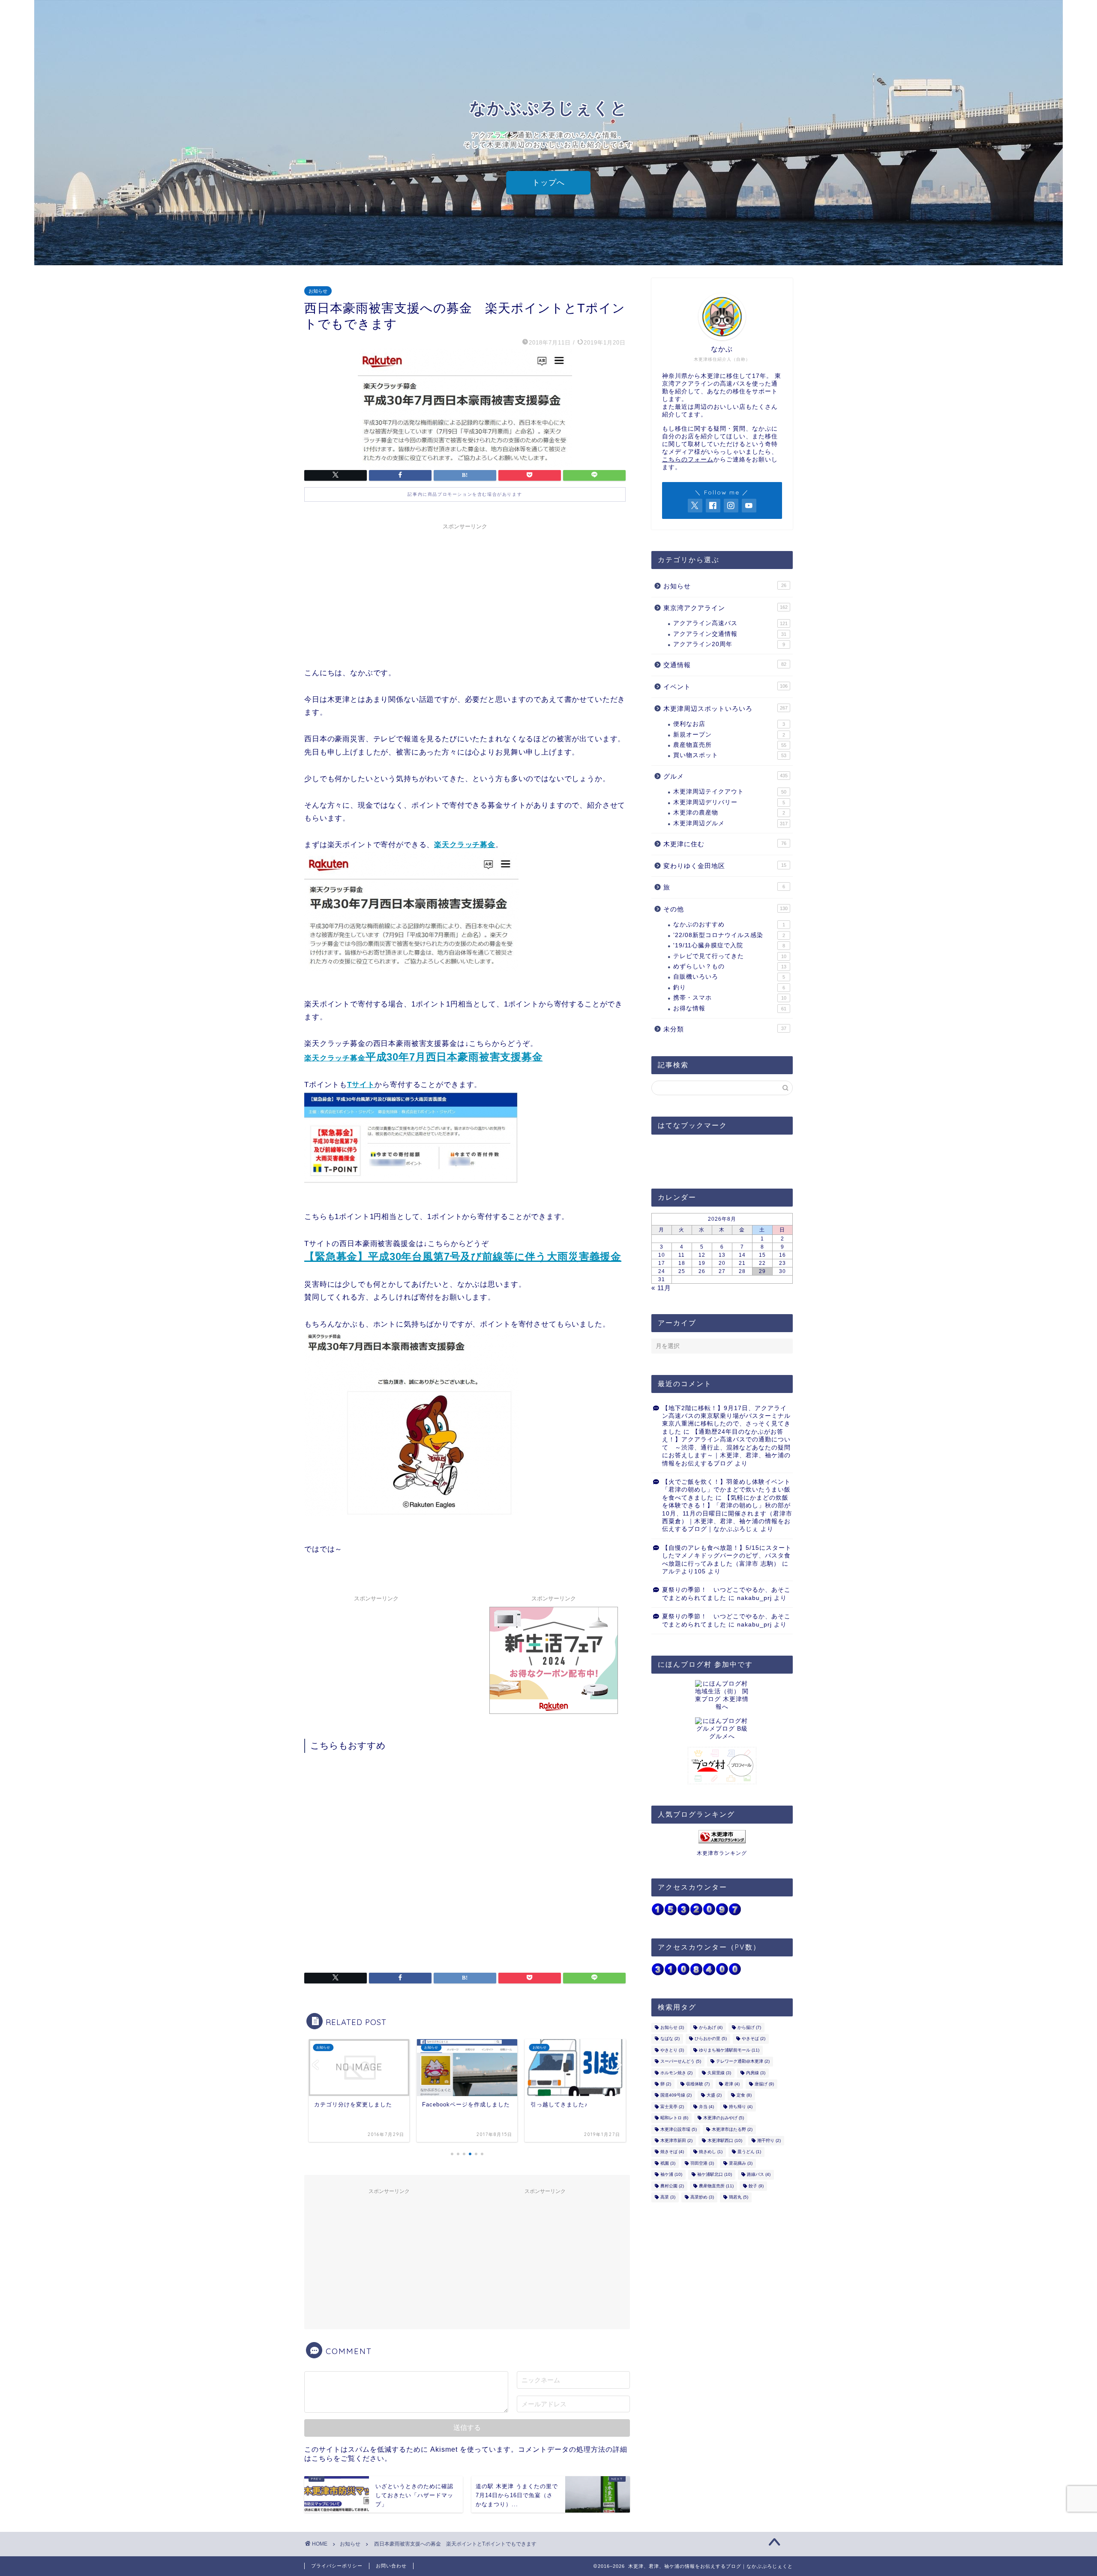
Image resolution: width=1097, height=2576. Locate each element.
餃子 (756, 2186)
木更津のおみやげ (724, 2118)
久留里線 (719, 2073)
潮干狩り (769, 2140)
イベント (725, 687)
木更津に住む (725, 844)
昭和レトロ (674, 2118)
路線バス (759, 2175)
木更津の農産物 (729, 813)
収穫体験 (698, 2084)
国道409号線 (676, 2095)
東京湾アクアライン (725, 608)
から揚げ (749, 2027)
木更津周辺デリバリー (729, 802)
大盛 (714, 2095)
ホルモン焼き (676, 2073)
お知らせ (318, 291)
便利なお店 (729, 724)
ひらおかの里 (711, 2039)
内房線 (756, 2073)
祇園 (668, 2163)
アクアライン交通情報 (730, 634)
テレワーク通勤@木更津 (743, 2062)
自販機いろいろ (729, 977)
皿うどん (749, 2152)
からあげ (711, 2027)
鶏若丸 (739, 2197)
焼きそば (672, 2152)
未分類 (725, 1029)
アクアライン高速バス (730, 623)
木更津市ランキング (722, 1853)
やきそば (754, 2039)
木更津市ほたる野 (732, 2129)
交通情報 (725, 665)
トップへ (548, 183)
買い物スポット (730, 755)
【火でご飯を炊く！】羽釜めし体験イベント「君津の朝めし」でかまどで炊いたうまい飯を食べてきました (726, 1490)
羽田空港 (702, 2163)
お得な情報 (730, 1008)
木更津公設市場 (679, 2129)
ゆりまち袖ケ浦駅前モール (729, 2050)
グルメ (725, 776)
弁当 (706, 2107)
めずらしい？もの (730, 966)
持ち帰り (741, 2107)
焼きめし (711, 2152)
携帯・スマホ (730, 998)
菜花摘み (741, 2163)
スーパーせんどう (681, 2062)
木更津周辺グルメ (730, 823)
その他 (725, 909)
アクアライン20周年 (729, 644)
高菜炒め (702, 2197)
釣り (729, 987)
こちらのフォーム (688, 460)
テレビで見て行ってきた (730, 956)
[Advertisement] (465, 594)
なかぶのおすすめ (729, 924)
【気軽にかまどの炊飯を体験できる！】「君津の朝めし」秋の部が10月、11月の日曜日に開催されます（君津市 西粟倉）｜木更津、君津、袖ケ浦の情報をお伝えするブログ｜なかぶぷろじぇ (727, 1514)
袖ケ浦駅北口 (715, 2175)
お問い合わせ (391, 2566)
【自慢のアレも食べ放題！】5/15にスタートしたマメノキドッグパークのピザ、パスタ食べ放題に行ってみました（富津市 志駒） (727, 1556)
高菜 (668, 2197)
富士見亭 (672, 2107)
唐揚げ (764, 2084)
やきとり (672, 2050)
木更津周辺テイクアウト (730, 792)
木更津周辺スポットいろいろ (725, 708)
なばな (670, 2039)
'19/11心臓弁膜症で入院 (729, 945)
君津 (732, 2084)
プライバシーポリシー (337, 2566)
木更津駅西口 (725, 2140)
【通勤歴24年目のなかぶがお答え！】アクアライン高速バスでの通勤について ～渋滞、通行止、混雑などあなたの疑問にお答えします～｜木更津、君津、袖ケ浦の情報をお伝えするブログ (726, 1448)
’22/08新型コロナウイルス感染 (729, 935)
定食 (744, 2095)
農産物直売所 (730, 745)
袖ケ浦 (671, 2175)
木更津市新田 (676, 2140)
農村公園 (672, 2186)
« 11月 (661, 1288)
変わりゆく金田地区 (725, 866)
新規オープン (729, 735)
